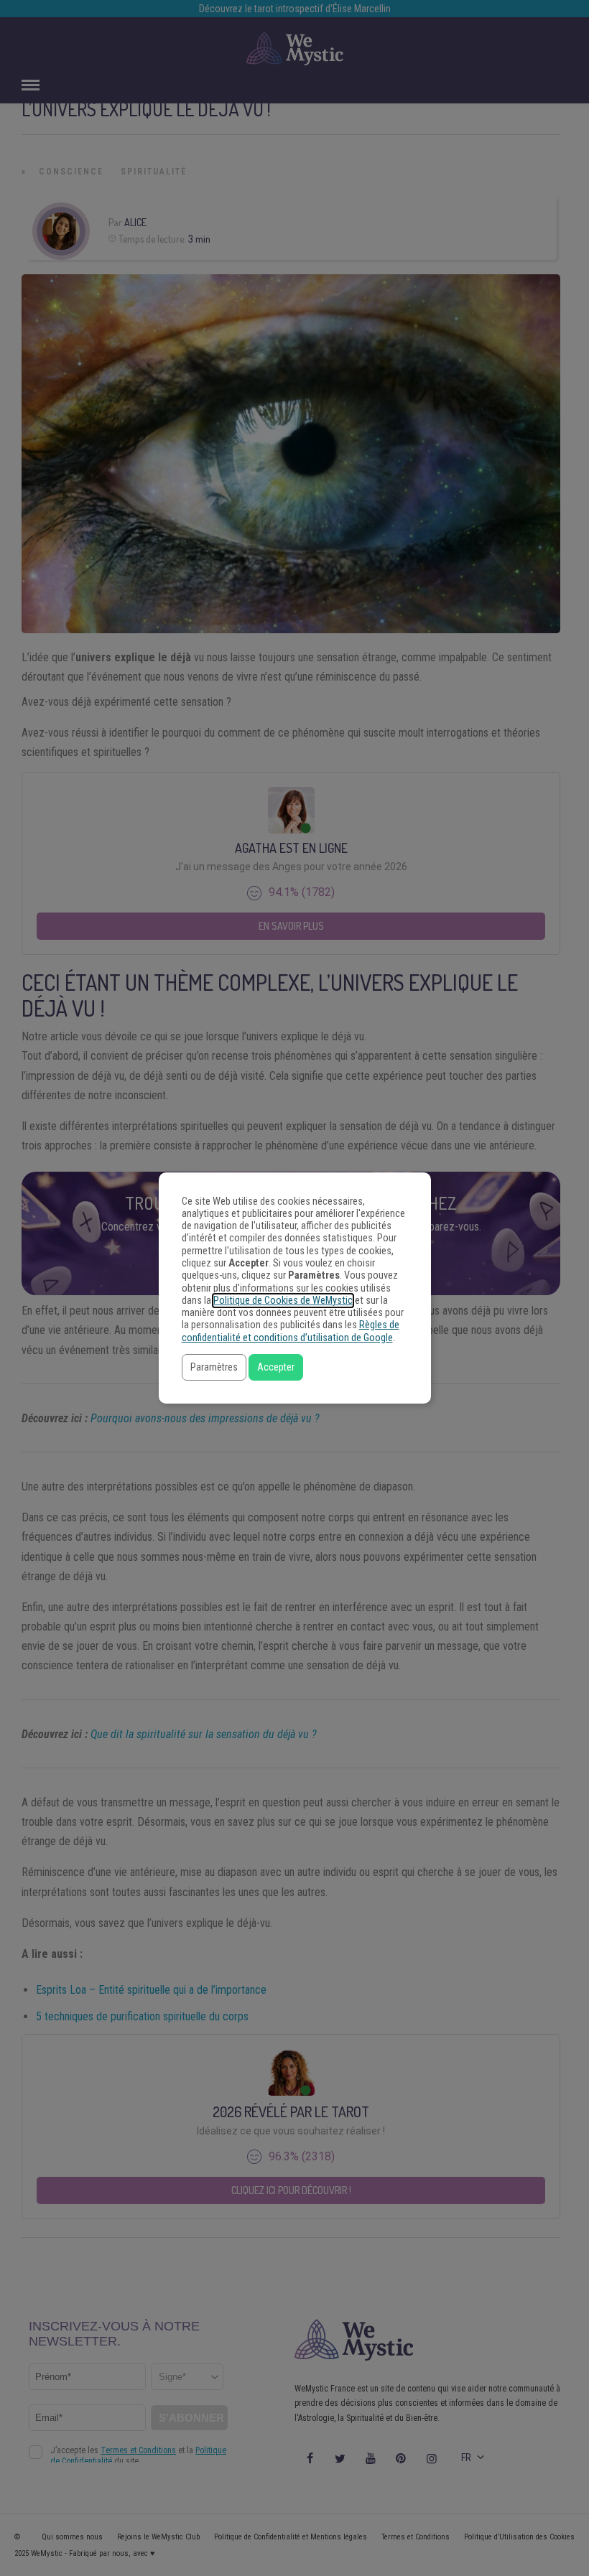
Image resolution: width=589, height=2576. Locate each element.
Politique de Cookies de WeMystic (283, 1301)
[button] (214, 1367)
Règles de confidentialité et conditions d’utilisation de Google (291, 1331)
